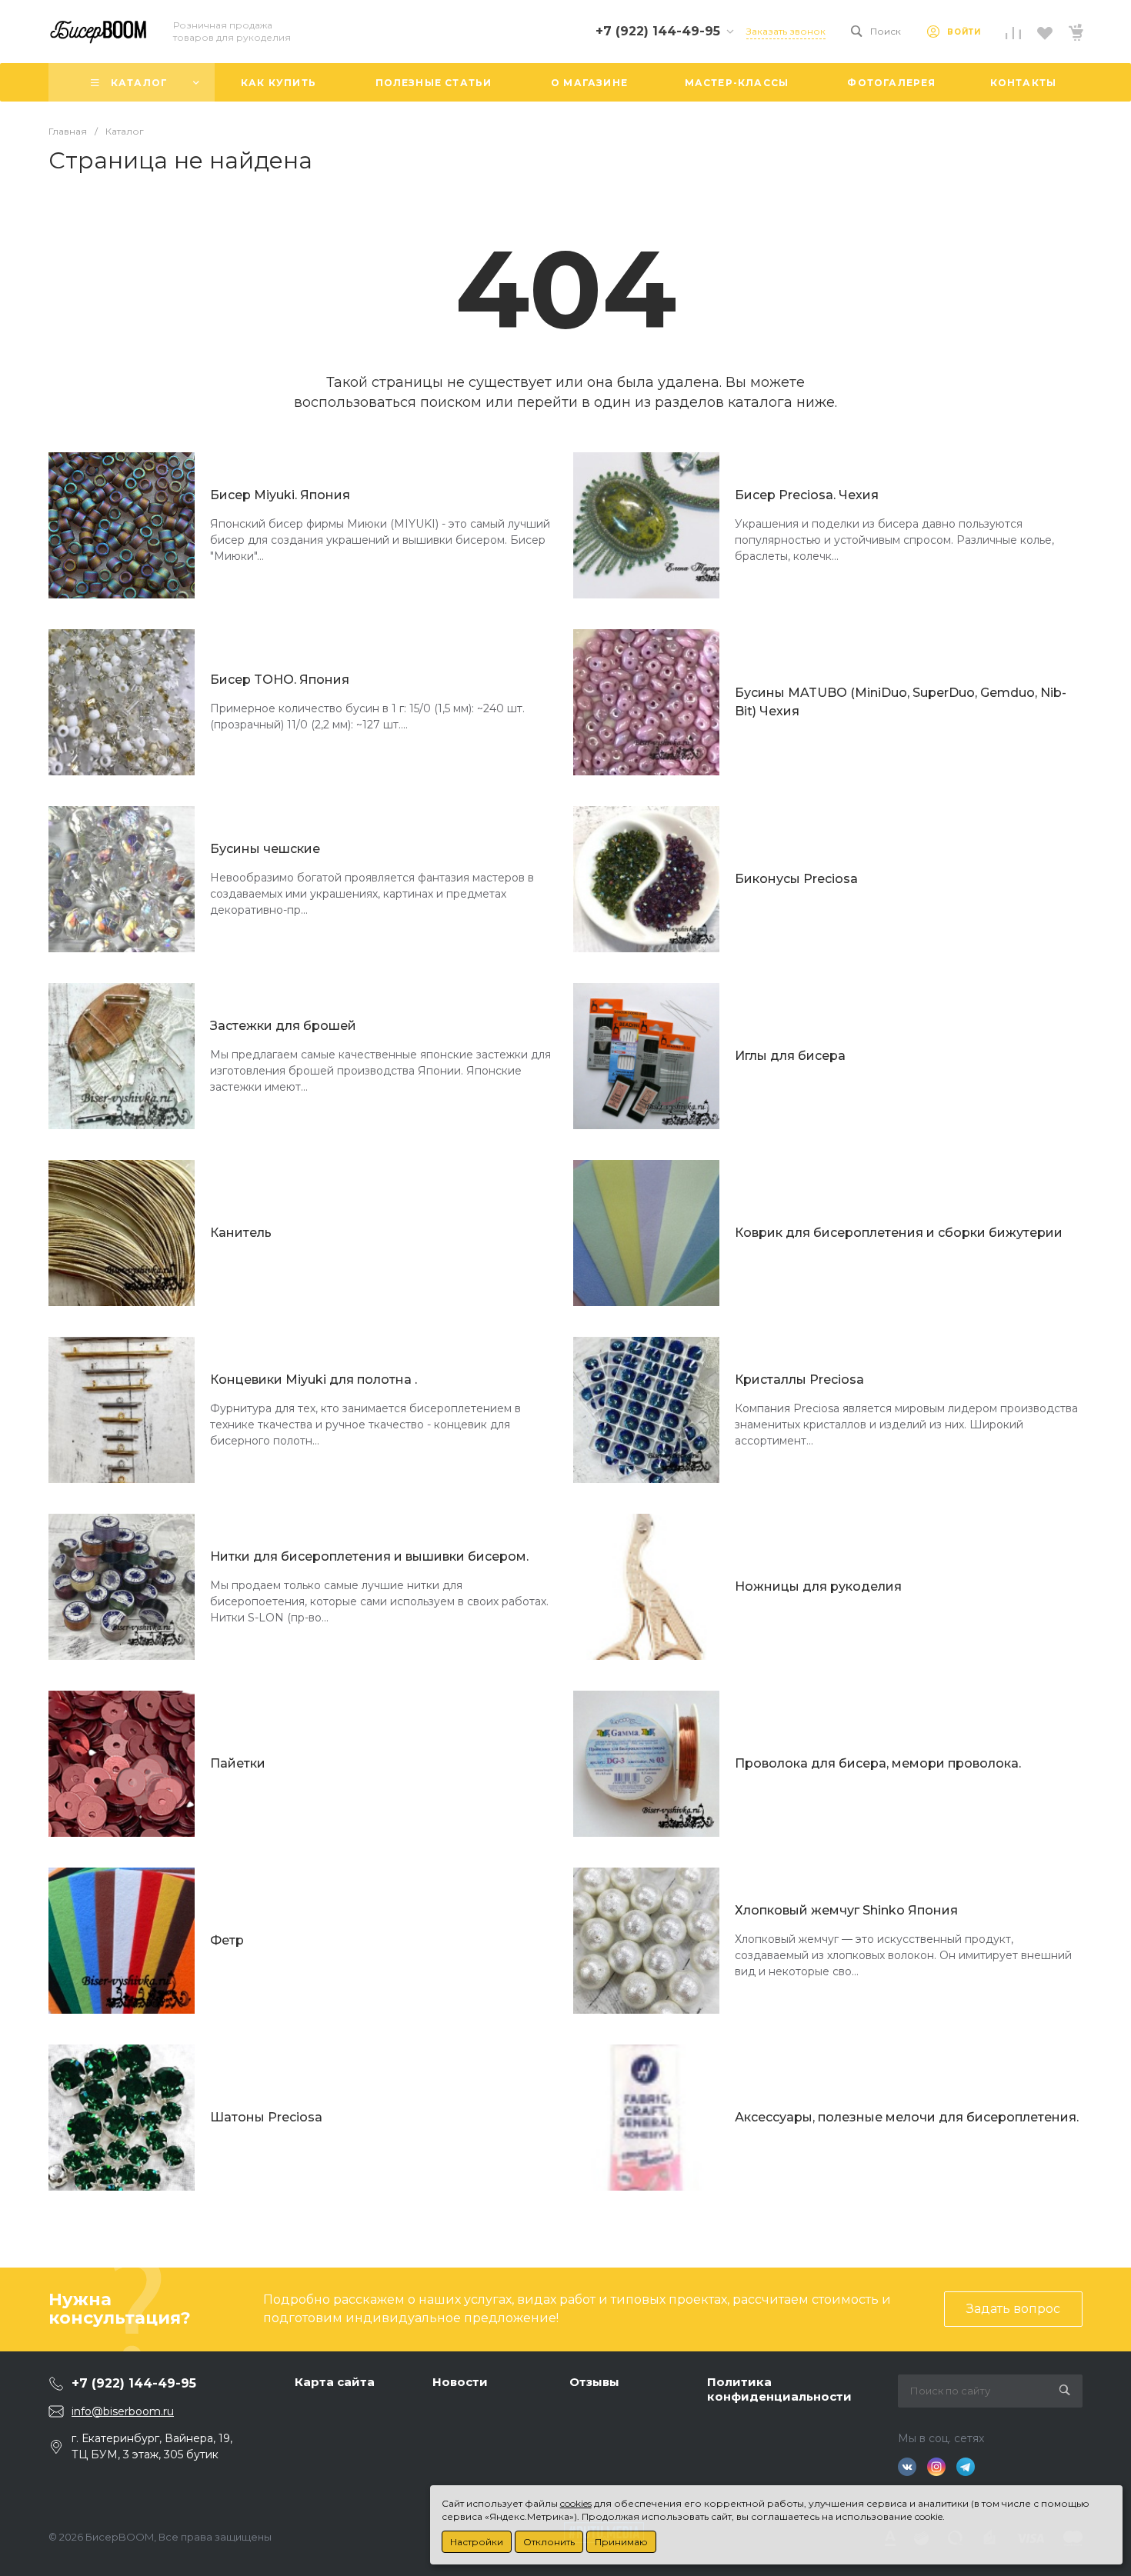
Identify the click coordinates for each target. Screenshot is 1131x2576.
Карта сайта (335, 2382)
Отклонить (549, 2542)
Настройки (477, 2542)
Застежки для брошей (283, 1026)
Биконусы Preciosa (796, 879)
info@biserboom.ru (123, 2411)
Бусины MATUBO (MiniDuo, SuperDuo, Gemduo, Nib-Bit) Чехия (901, 702)
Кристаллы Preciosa (799, 1380)
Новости (460, 2382)
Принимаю (621, 2542)
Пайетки (238, 1763)
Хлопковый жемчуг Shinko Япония (846, 1910)
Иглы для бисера (790, 1056)
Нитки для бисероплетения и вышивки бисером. (369, 1556)
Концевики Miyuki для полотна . (314, 1380)
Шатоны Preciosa (266, 2117)
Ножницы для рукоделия (818, 1586)
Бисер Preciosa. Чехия (807, 495)
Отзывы (594, 2382)
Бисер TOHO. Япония (280, 680)
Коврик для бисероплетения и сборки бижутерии (899, 1233)
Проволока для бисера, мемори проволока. (878, 1763)
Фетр (227, 1940)
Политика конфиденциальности (779, 2389)
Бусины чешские (265, 849)
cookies (576, 2503)
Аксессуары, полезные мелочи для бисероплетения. (907, 2117)
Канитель (241, 1233)
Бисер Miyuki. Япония (280, 495)
